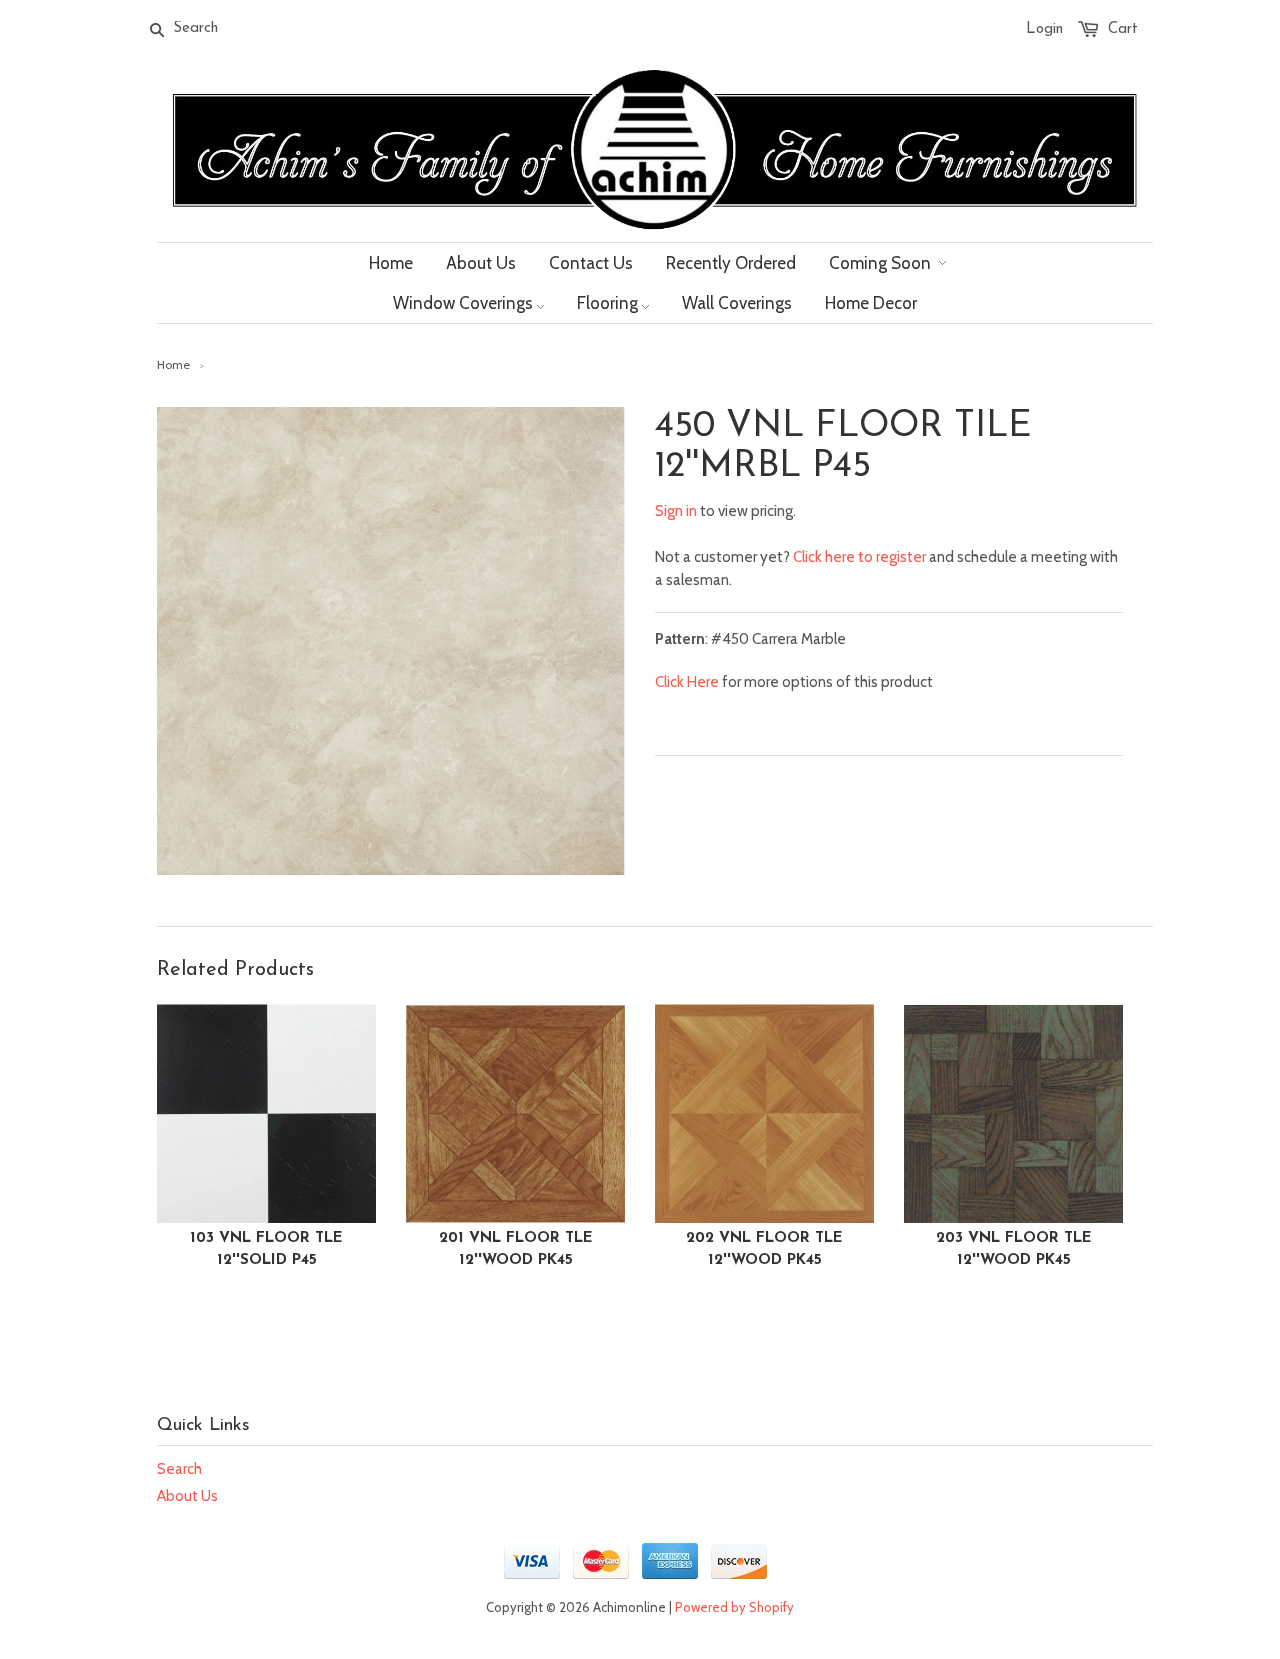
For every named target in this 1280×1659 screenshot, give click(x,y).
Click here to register (859, 557)
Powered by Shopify (734, 1607)
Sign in (676, 511)
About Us (187, 1496)
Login (1044, 29)
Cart (1123, 29)
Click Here (687, 682)
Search (179, 1469)
